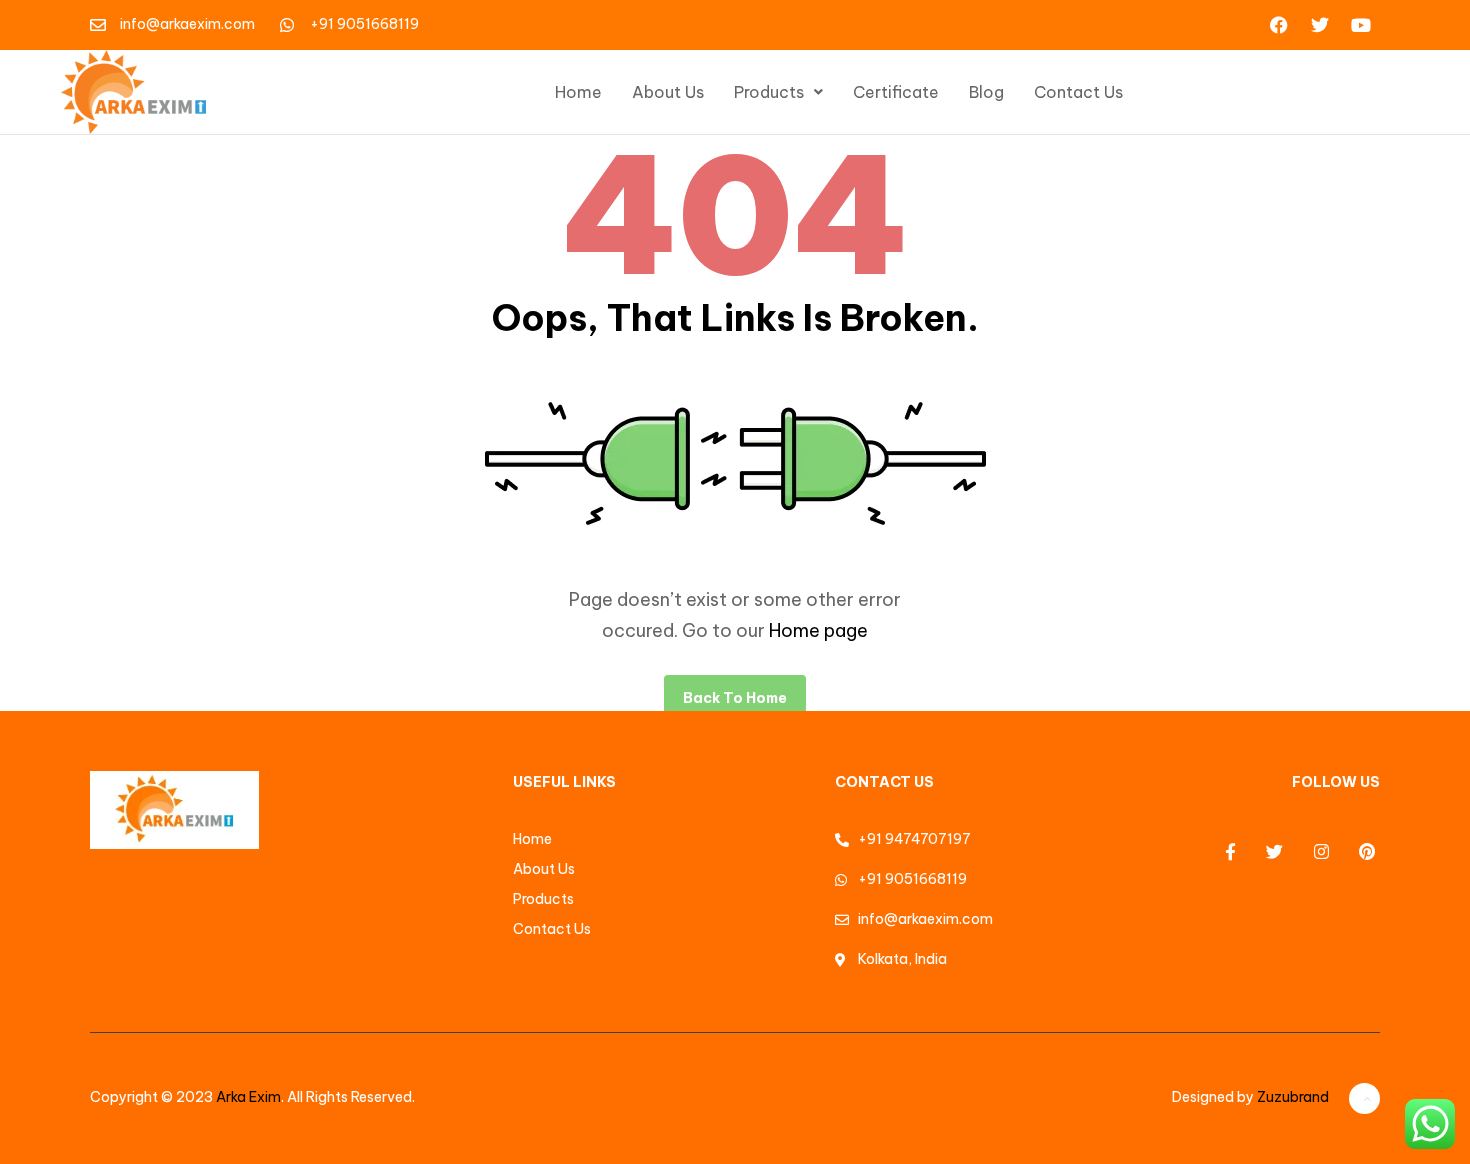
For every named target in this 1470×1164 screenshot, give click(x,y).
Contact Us (1078, 92)
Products (769, 92)
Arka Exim (248, 1097)
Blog (986, 92)
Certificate (896, 92)
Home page (818, 630)
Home (578, 92)
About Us (668, 92)
